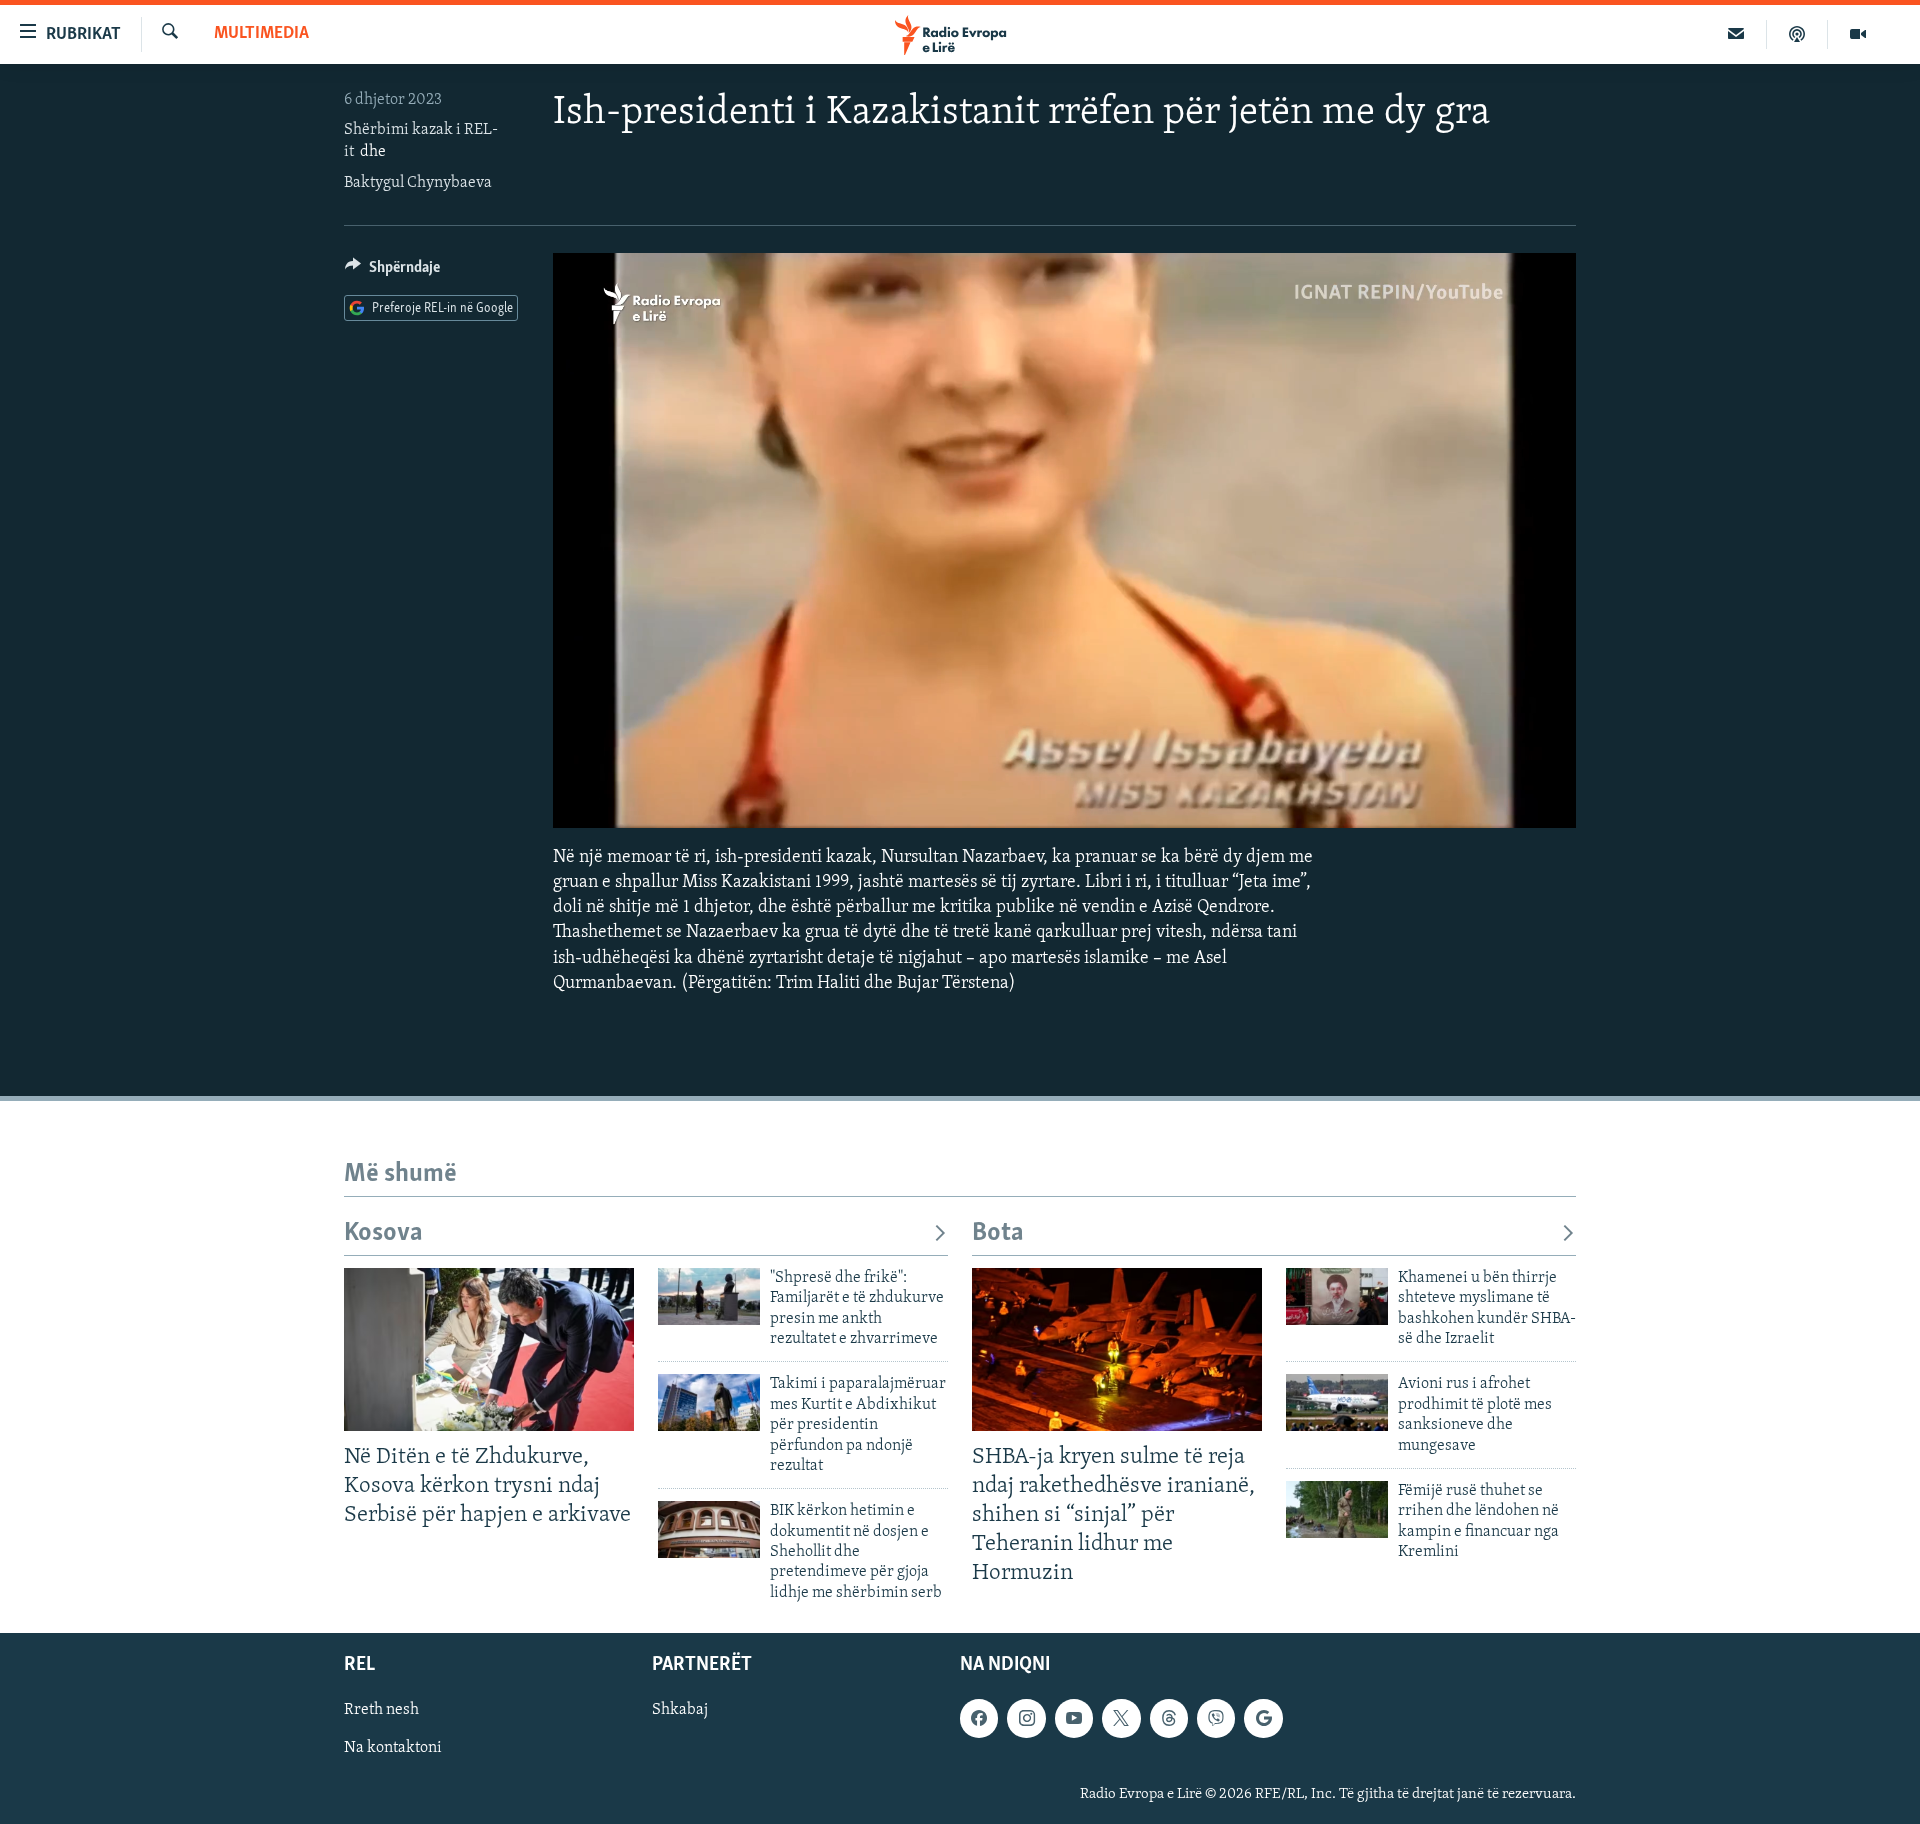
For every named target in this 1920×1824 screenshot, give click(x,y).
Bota (998, 1233)
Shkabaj (680, 1711)
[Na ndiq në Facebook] (979, 1719)
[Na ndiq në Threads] (1169, 1719)
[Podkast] (1797, 34)
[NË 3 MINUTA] (1736, 34)
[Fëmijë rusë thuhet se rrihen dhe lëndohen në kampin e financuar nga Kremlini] (1337, 1509)
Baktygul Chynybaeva (418, 183)
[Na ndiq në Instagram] (1026, 1719)
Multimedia (261, 34)
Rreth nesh (381, 1711)
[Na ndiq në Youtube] (1074, 1719)
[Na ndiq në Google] (1263, 1719)
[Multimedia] (1858, 34)
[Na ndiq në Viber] (1216, 1719)
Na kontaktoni (393, 1749)
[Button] (392, 272)
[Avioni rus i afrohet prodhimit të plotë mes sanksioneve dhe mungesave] (1337, 1402)
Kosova (383, 1233)
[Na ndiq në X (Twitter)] (1121, 1719)
